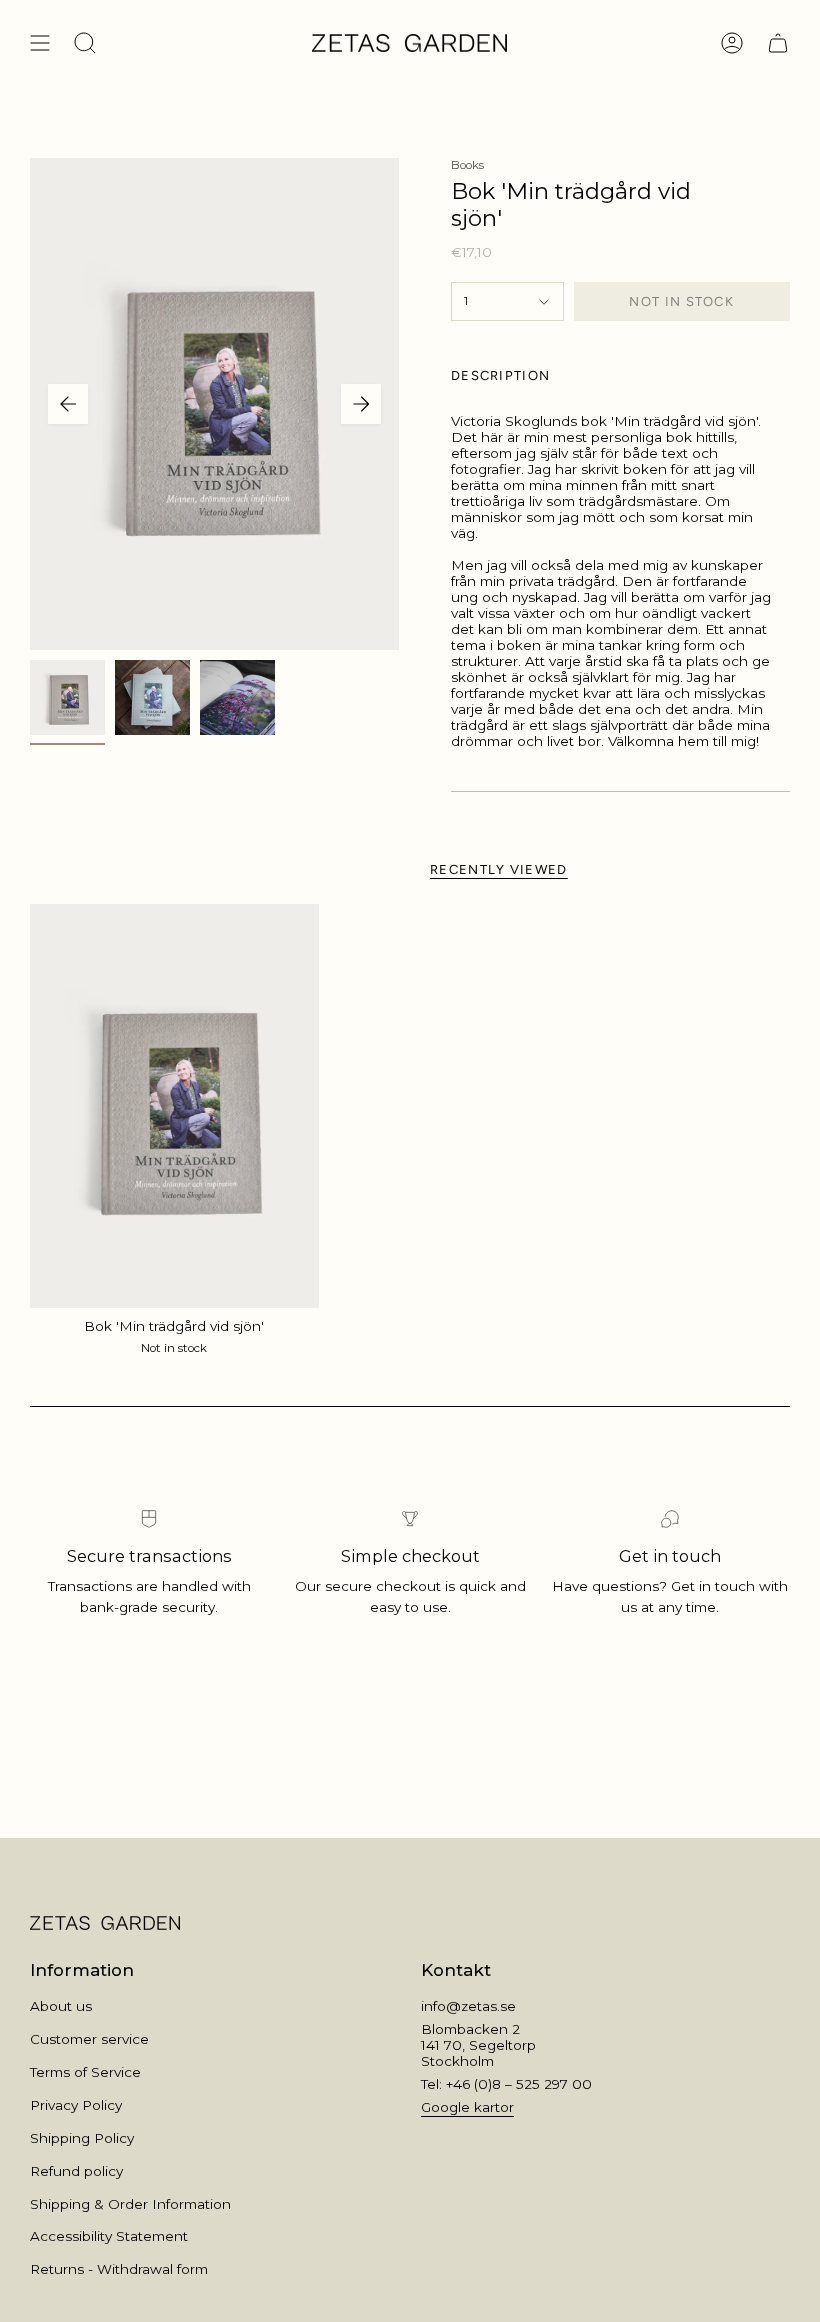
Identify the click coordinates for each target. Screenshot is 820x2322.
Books (467, 165)
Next (361, 404)
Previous (68, 404)
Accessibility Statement (109, 2236)
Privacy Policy (76, 2105)
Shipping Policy (82, 2138)
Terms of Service (85, 2072)
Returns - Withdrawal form (119, 2269)
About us (61, 2006)
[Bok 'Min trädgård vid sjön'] (174, 1106)
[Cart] (778, 43)
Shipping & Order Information (130, 2204)
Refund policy (76, 2171)
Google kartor (467, 2107)
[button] (85, 43)
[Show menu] (40, 43)
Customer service (89, 2039)
